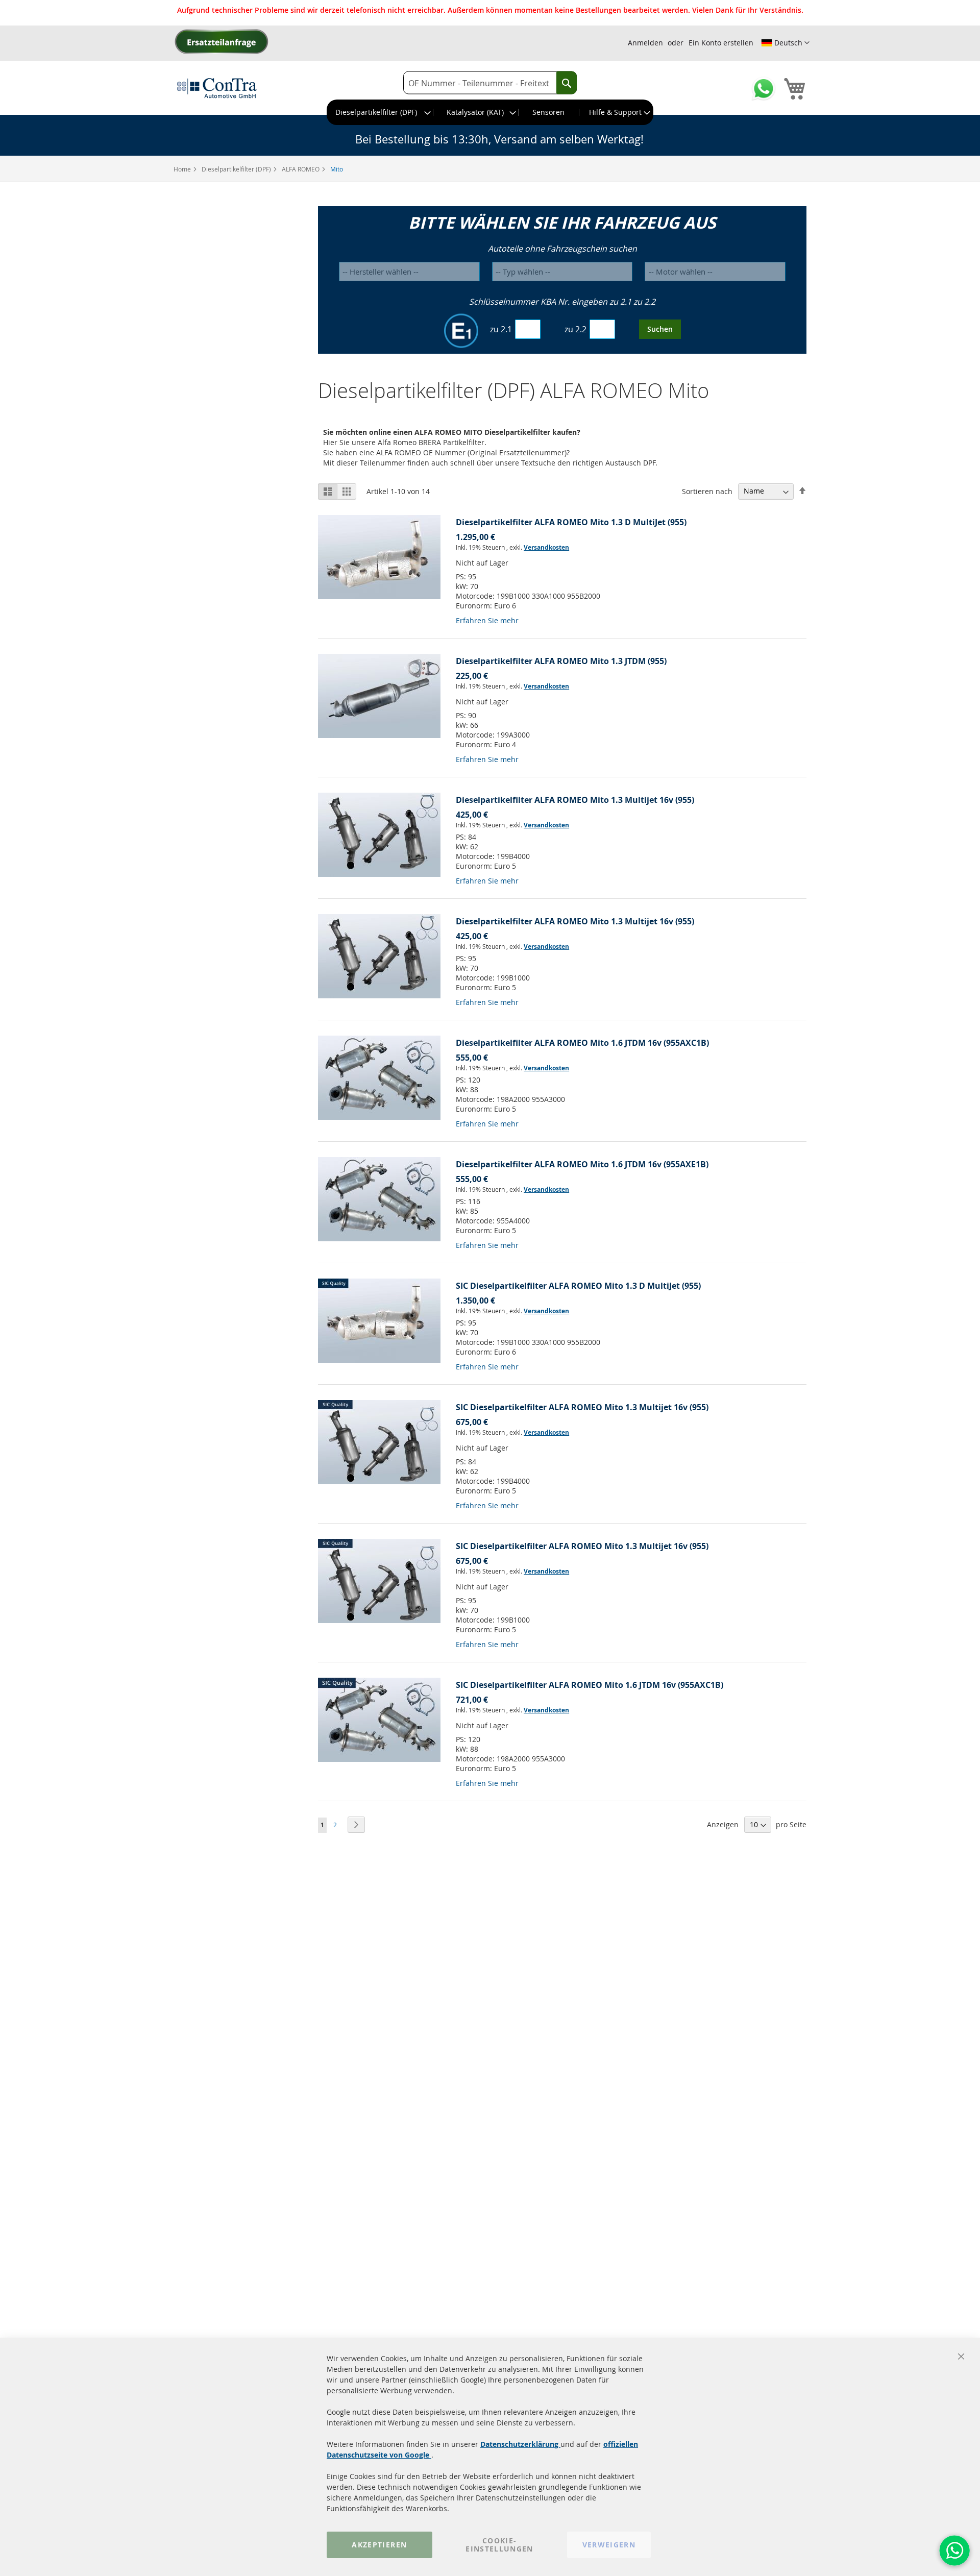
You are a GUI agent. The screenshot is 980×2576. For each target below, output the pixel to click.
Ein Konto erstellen (721, 43)
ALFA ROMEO (301, 169)
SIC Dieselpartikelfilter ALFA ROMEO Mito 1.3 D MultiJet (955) (578, 1286)
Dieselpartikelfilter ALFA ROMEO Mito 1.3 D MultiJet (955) (571, 522)
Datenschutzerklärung (520, 2444)
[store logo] (217, 88)
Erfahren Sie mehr (487, 620)
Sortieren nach (707, 491)
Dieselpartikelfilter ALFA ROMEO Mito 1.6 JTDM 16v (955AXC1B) (582, 1043)
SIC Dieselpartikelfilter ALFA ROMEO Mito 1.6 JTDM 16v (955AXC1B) (590, 1685)
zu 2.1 (501, 329)
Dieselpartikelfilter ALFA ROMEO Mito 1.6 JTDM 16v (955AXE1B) (582, 1164)
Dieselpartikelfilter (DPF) (237, 169)
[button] (785, 43)
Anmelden (645, 43)
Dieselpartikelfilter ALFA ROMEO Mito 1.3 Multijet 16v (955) (575, 800)
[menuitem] (380, 112)
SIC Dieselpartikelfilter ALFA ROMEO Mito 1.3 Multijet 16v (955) (582, 1407)
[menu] (490, 112)
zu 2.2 (575, 329)
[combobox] (490, 83)
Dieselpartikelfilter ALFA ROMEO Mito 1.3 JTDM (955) (561, 661)
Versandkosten (546, 547)
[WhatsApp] (954, 2550)
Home (183, 169)
